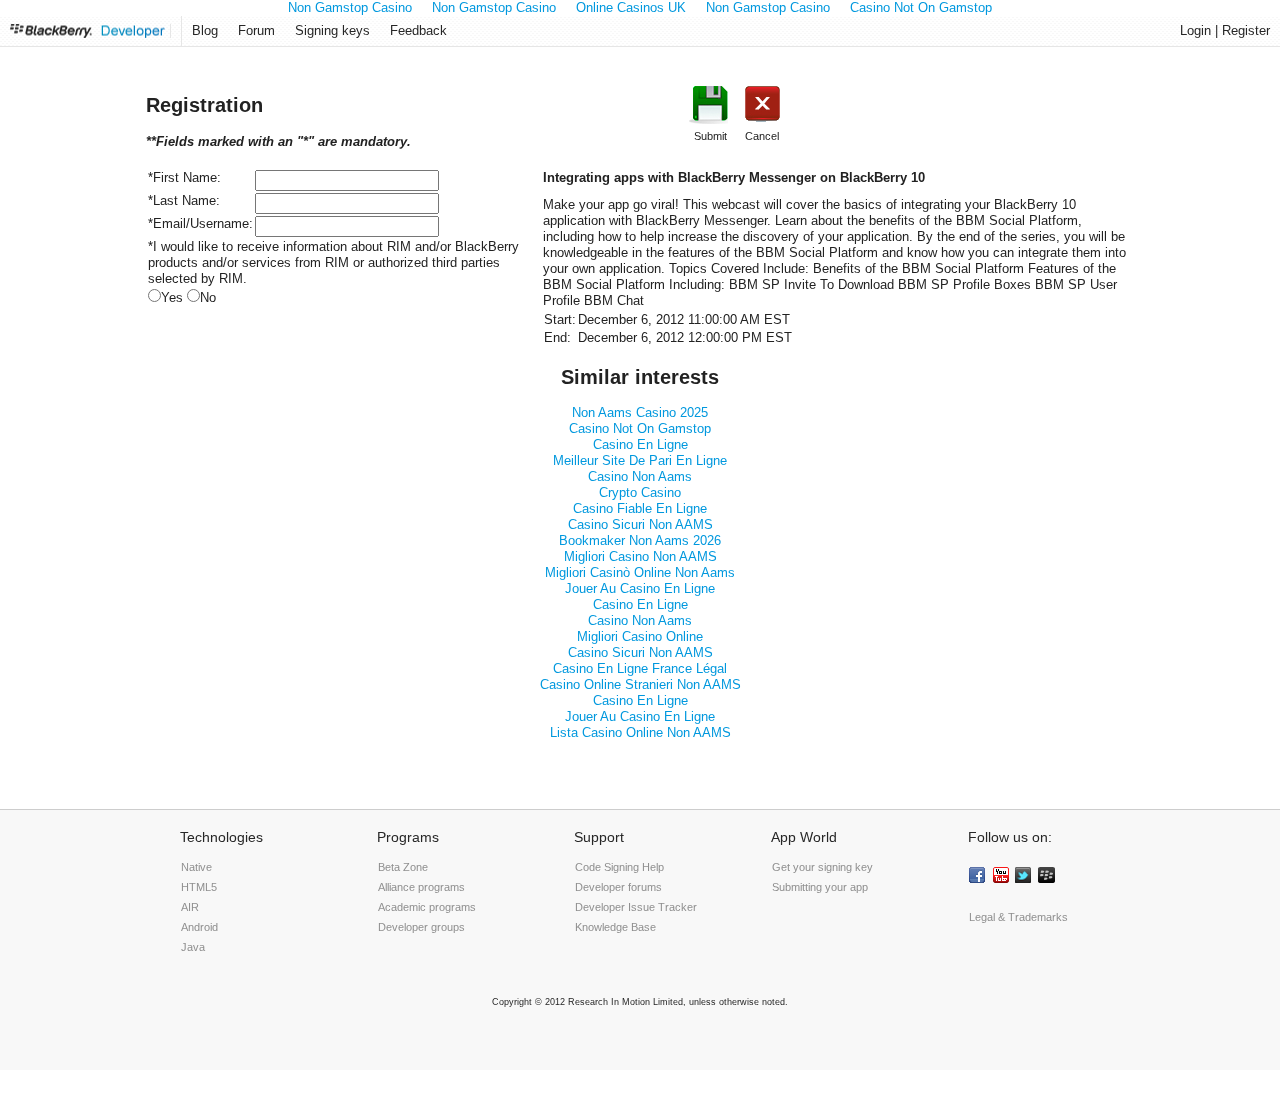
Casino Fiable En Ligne (640, 508)
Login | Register (1225, 30)
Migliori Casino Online (640, 636)
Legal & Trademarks (1018, 917)
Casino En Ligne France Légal (640, 668)
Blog (205, 30)
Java (193, 947)
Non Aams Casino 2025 (640, 412)
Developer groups (421, 927)
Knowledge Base (615, 927)
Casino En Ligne (640, 444)
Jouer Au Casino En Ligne (640, 588)
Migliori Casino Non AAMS (640, 556)
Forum (256, 30)
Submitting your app (820, 887)
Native (196, 867)
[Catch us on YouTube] (1002, 877)
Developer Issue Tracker (636, 907)
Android (199, 927)
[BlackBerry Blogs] (1048, 877)
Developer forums (618, 887)
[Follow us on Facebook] (979, 877)
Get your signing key (822, 867)
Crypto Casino (640, 492)
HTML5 (199, 887)
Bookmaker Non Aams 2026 (640, 540)
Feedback (418, 30)
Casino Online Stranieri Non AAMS (640, 684)
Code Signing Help (619, 867)
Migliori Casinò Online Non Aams (640, 572)
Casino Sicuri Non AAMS (640, 524)
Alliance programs (421, 887)
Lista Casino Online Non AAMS (640, 732)
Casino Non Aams (640, 476)
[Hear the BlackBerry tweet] (1025, 877)
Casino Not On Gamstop (640, 428)
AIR (190, 907)
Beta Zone (403, 867)
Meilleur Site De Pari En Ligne (640, 460)
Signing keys (332, 30)
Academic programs (427, 907)
